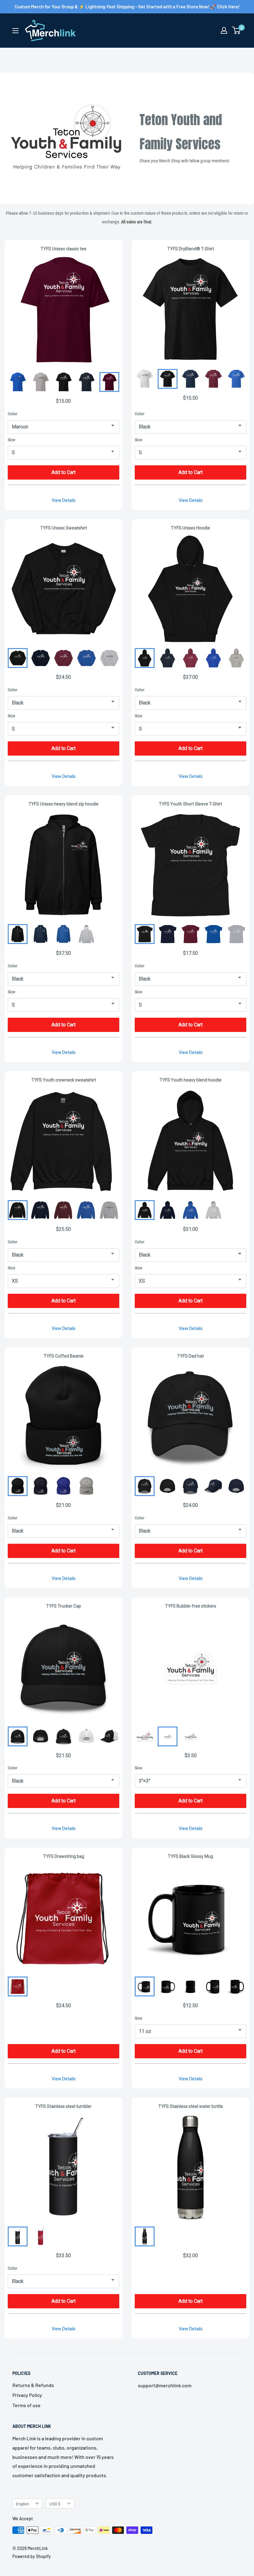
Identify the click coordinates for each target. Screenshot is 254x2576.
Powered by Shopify (32, 2556)
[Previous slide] (145, 1486)
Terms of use (26, 2405)
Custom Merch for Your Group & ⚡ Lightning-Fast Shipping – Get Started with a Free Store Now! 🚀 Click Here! (127, 7)
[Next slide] (236, 1486)
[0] (236, 30)
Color (13, 414)
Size (11, 440)
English (22, 2504)
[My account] (224, 30)
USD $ (55, 2504)
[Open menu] (15, 31)
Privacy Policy (27, 2395)
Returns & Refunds (33, 2385)
